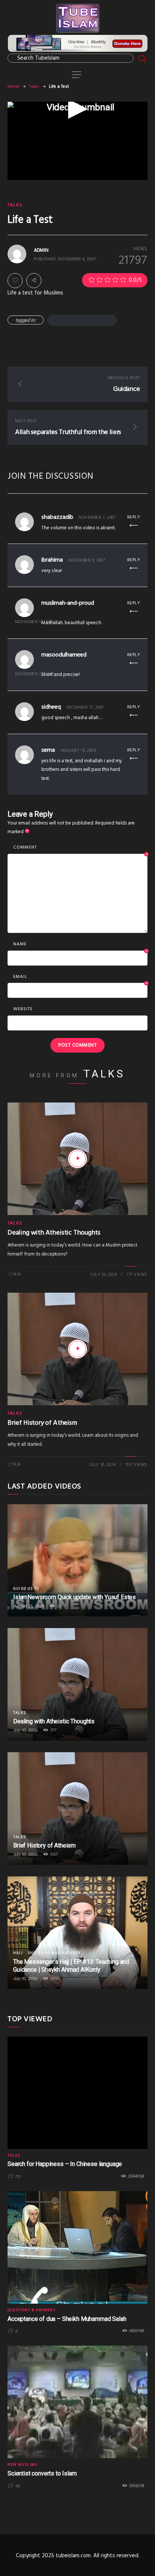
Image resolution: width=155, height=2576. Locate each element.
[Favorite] (15, 281)
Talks (34, 87)
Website (23, 1009)
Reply (134, 517)
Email (81, 977)
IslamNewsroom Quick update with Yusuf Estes (74, 1597)
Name (81, 945)
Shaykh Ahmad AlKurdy (54, 1953)
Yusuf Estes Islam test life (82, 320)
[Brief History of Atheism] (77, 1349)
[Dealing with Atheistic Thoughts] (77, 1159)
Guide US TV (26, 1589)
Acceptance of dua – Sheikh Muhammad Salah (67, 2319)
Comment (81, 848)
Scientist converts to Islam (42, 2473)
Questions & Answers (31, 2310)
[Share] (34, 280)
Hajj (18, 1953)
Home (14, 87)
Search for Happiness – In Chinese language (65, 2164)
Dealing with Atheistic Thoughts (54, 1233)
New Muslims (22, 2465)
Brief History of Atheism (42, 1423)
